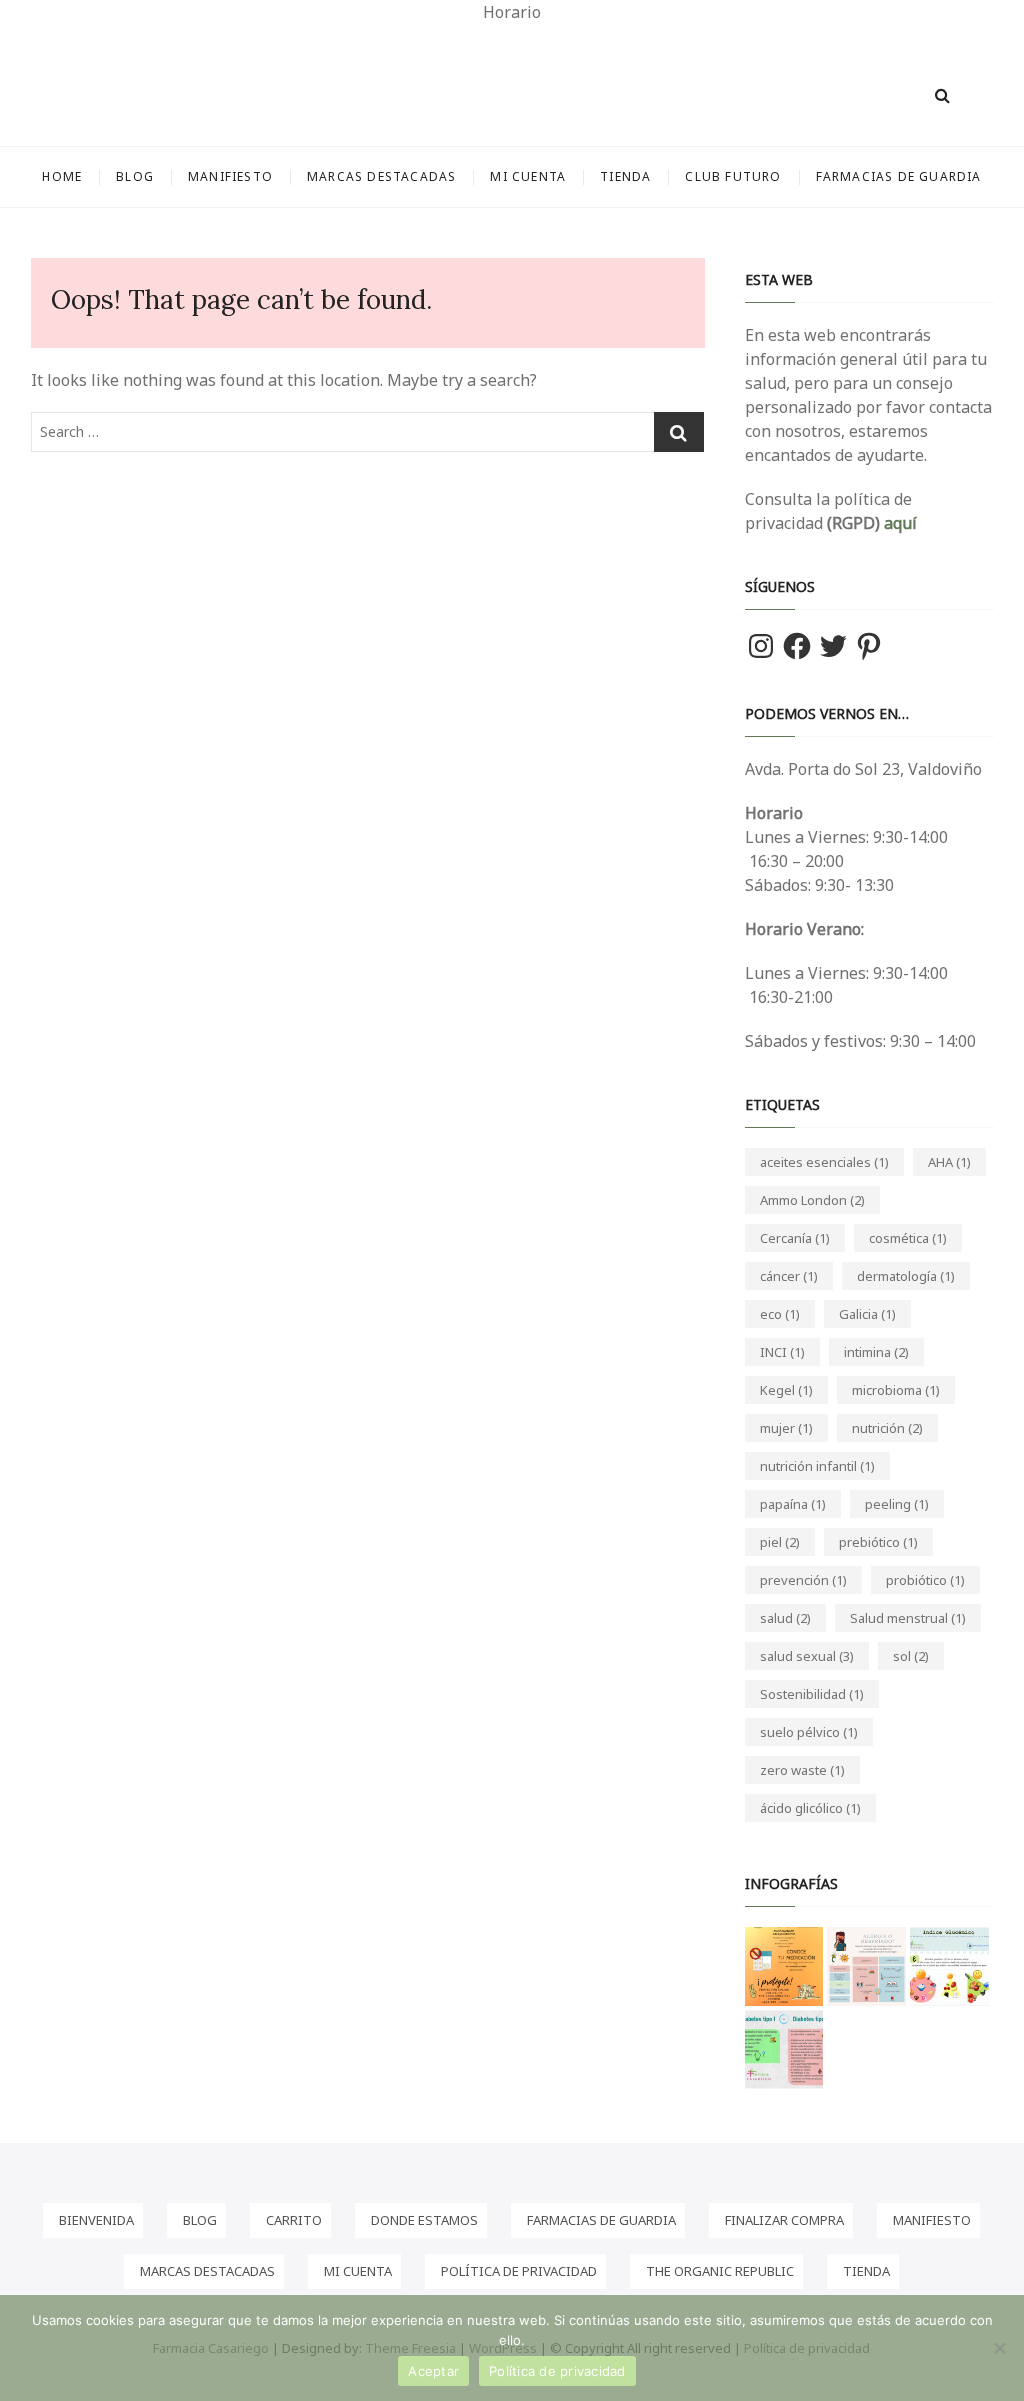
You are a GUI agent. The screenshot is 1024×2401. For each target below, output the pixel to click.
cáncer (789, 1276)
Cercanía (795, 1238)
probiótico (925, 1580)
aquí (898, 523)
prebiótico (878, 1542)
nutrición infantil (817, 1466)
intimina (876, 1352)
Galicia (867, 1314)
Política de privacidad (557, 2371)
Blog (135, 176)
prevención (803, 1580)
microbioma (896, 1390)
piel (780, 1542)
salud (785, 1618)
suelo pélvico (809, 1732)
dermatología (906, 1276)
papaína (793, 1504)
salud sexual (807, 1656)
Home (62, 176)
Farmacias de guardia (899, 176)
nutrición (887, 1428)
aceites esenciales (824, 1162)
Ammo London (812, 1200)
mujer (786, 1428)
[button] (784, 1966)
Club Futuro (733, 176)
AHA (949, 1162)
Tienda (625, 176)
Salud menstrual (908, 1618)
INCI (782, 1352)
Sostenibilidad (812, 1694)
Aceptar (433, 2371)
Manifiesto (230, 176)
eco (780, 1314)
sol (911, 1656)
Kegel (786, 1390)
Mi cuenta (528, 176)
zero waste (802, 1770)
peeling (897, 1504)
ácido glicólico (810, 1808)
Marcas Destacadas (381, 176)
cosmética (908, 1238)
